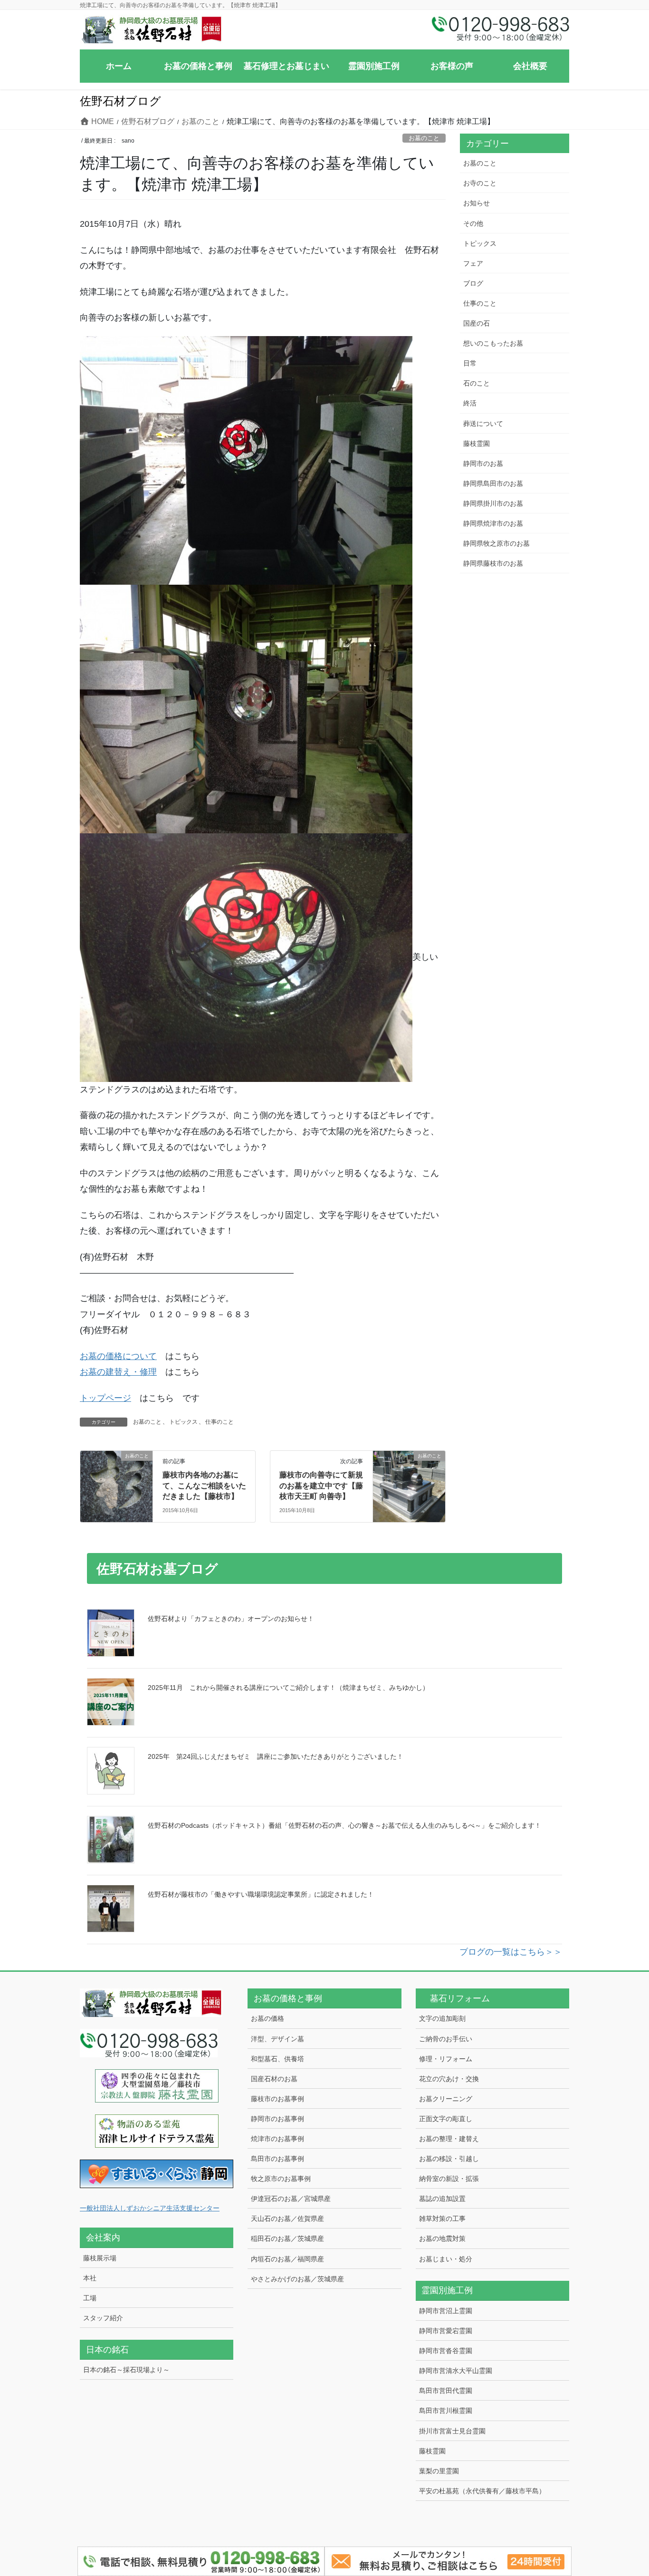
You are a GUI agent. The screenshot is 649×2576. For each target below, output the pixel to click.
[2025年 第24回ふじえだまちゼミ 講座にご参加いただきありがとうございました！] (111, 1771)
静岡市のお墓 (483, 463)
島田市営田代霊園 (446, 2391)
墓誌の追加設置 (442, 2199)
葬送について (483, 424)
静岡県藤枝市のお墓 (493, 563)
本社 (90, 2278)
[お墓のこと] (116, 1486)
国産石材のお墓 (274, 2079)
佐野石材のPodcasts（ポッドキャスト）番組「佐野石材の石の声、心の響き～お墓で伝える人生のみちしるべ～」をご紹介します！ (344, 1825)
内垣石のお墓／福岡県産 (287, 2259)
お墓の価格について (118, 1356)
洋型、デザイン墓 (277, 2039)
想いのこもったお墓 (493, 343)
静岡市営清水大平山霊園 (456, 2371)
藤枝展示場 (100, 2258)
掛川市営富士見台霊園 (452, 2431)
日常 (470, 363)
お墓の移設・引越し (449, 2159)
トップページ (105, 1398)
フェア (473, 263)
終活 (470, 403)
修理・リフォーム (446, 2059)
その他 (473, 223)
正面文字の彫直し (446, 2119)
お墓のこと (424, 138)
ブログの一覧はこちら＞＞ (511, 1952)
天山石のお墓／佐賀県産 (287, 2219)
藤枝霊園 (477, 444)
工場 (90, 2298)
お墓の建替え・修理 (118, 1372)
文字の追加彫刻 (442, 2018)
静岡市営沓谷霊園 (446, 2351)
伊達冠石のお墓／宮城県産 (291, 2199)
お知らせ (477, 203)
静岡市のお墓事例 (277, 2119)
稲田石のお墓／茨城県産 (287, 2238)
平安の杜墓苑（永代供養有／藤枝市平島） (482, 2491)
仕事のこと (220, 1422)
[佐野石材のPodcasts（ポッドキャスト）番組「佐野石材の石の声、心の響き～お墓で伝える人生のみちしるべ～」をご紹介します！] (111, 1840)
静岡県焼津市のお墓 (493, 523)
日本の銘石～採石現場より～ (126, 2370)
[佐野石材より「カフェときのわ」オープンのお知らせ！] (111, 1633)
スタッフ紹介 (103, 2318)
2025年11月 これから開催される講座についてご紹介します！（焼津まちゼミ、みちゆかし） (288, 1688)
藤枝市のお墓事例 (277, 2099)
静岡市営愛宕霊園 (446, 2331)
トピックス (183, 1422)
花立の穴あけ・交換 (449, 2079)
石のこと (477, 383)
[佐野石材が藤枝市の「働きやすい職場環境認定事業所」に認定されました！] (111, 1909)
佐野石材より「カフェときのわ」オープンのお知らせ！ (231, 1619)
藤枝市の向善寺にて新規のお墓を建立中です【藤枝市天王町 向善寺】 (321, 1486)
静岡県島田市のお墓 (493, 483)
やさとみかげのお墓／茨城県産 (297, 2279)
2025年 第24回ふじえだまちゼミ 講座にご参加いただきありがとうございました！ (276, 1756)
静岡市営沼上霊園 (446, 2311)
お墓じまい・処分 (446, 2259)
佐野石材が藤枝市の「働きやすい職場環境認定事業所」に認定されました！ (261, 1894)
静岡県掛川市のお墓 (493, 503)
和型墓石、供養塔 (277, 2059)
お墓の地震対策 (442, 2238)
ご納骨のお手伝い (446, 2039)
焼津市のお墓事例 (277, 2139)
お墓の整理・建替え (449, 2139)
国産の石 (477, 323)
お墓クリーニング (446, 2099)
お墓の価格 (267, 2018)
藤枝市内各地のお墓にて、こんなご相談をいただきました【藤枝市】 (204, 1486)
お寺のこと (480, 183)
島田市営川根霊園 (446, 2411)
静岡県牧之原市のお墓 (496, 543)
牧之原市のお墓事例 (281, 2179)
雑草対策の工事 (442, 2219)
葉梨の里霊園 (439, 2471)
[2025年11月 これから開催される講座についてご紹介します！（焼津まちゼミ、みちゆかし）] (111, 1702)
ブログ (473, 283)
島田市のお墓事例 (277, 2159)
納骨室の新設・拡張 (449, 2179)
